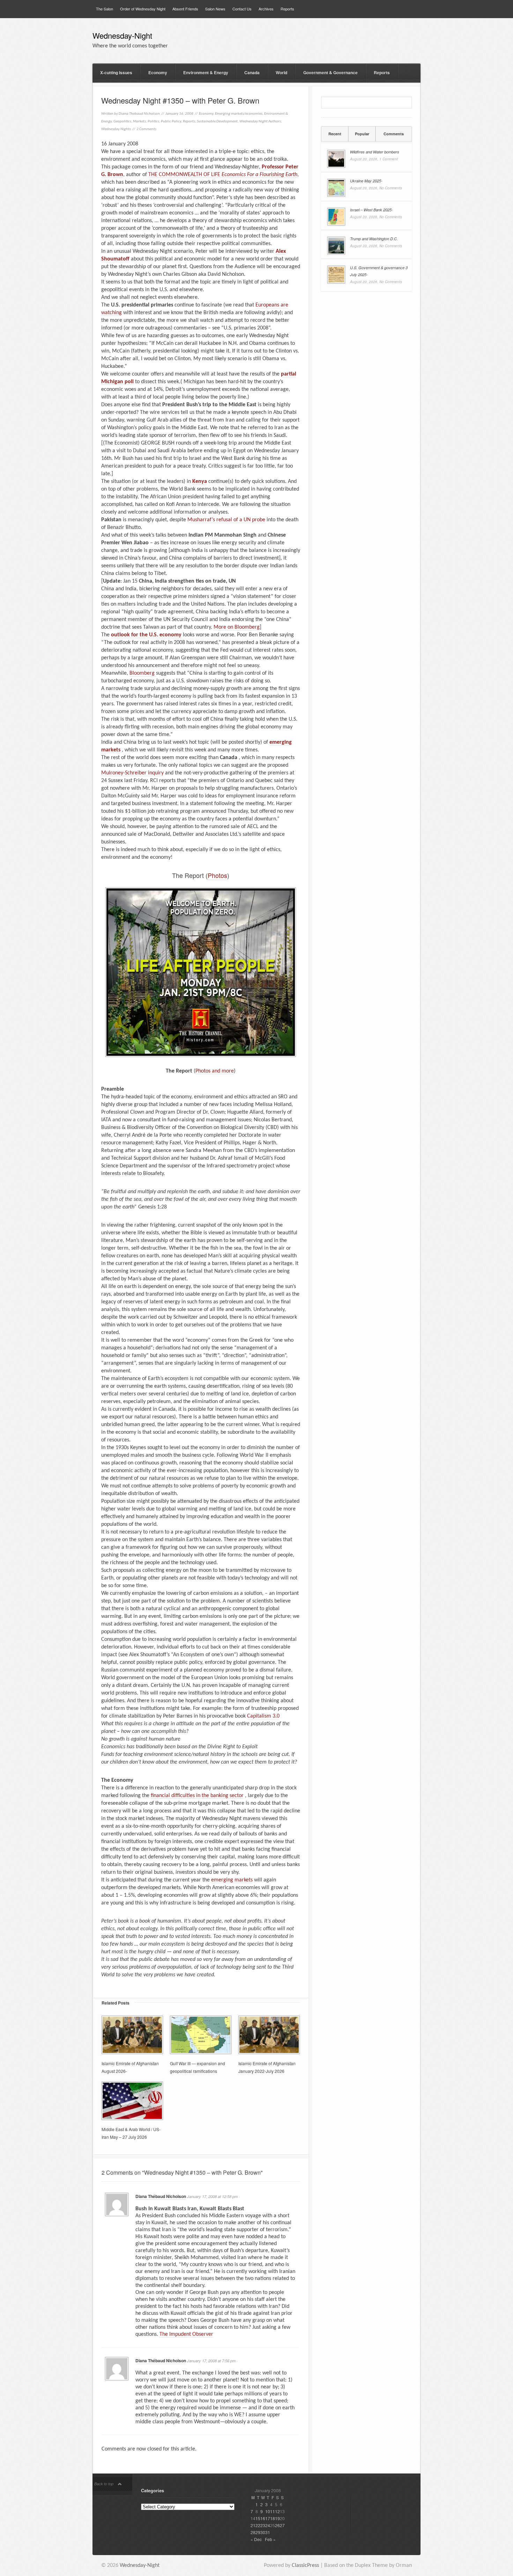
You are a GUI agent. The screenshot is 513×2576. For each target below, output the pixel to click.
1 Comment (389, 159)
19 (277, 2518)
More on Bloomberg (237, 627)
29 (258, 2532)
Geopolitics (122, 122)
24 (268, 2525)
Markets (139, 122)
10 (268, 2511)
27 (282, 2525)
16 (263, 2518)
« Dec (256, 2539)
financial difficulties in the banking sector (197, 1796)
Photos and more (215, 1071)
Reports (287, 9)
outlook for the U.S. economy (146, 635)
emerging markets (232, 1880)
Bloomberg (143, 673)
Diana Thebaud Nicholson (139, 114)
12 (277, 2511)
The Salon (105, 9)
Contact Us (242, 9)
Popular (362, 134)
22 (258, 2525)
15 (258, 2518)
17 (268, 2518)
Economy (158, 73)
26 (277, 2525)
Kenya (200, 482)
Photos (217, 875)
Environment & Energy (206, 73)
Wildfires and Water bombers (375, 152)
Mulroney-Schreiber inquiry (132, 773)
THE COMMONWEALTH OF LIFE (223, 175)
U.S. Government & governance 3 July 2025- (379, 271)
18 (273, 2518)
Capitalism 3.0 (263, 1716)
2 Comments (146, 129)
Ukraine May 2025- (366, 181)
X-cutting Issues (116, 73)
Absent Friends (185, 9)
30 (263, 2532)
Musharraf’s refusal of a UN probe (226, 520)
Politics (153, 122)
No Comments (391, 188)
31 (268, 2532)
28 (253, 2532)
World (281, 73)
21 (253, 2525)
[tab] (335, 134)
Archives (266, 9)
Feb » (270, 2539)
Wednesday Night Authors (260, 122)
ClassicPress (305, 2566)
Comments (394, 134)
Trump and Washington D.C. (374, 239)
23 (263, 2525)
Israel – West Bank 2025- (371, 210)
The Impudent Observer (186, 2334)
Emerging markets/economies (239, 114)
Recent (335, 134)
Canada (252, 73)
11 (273, 2511)
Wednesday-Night (122, 36)
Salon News (215, 9)
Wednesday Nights (116, 129)
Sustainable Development (217, 122)
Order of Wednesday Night (143, 9)
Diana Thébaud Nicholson (161, 2196)
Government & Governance (330, 73)
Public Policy (171, 122)
